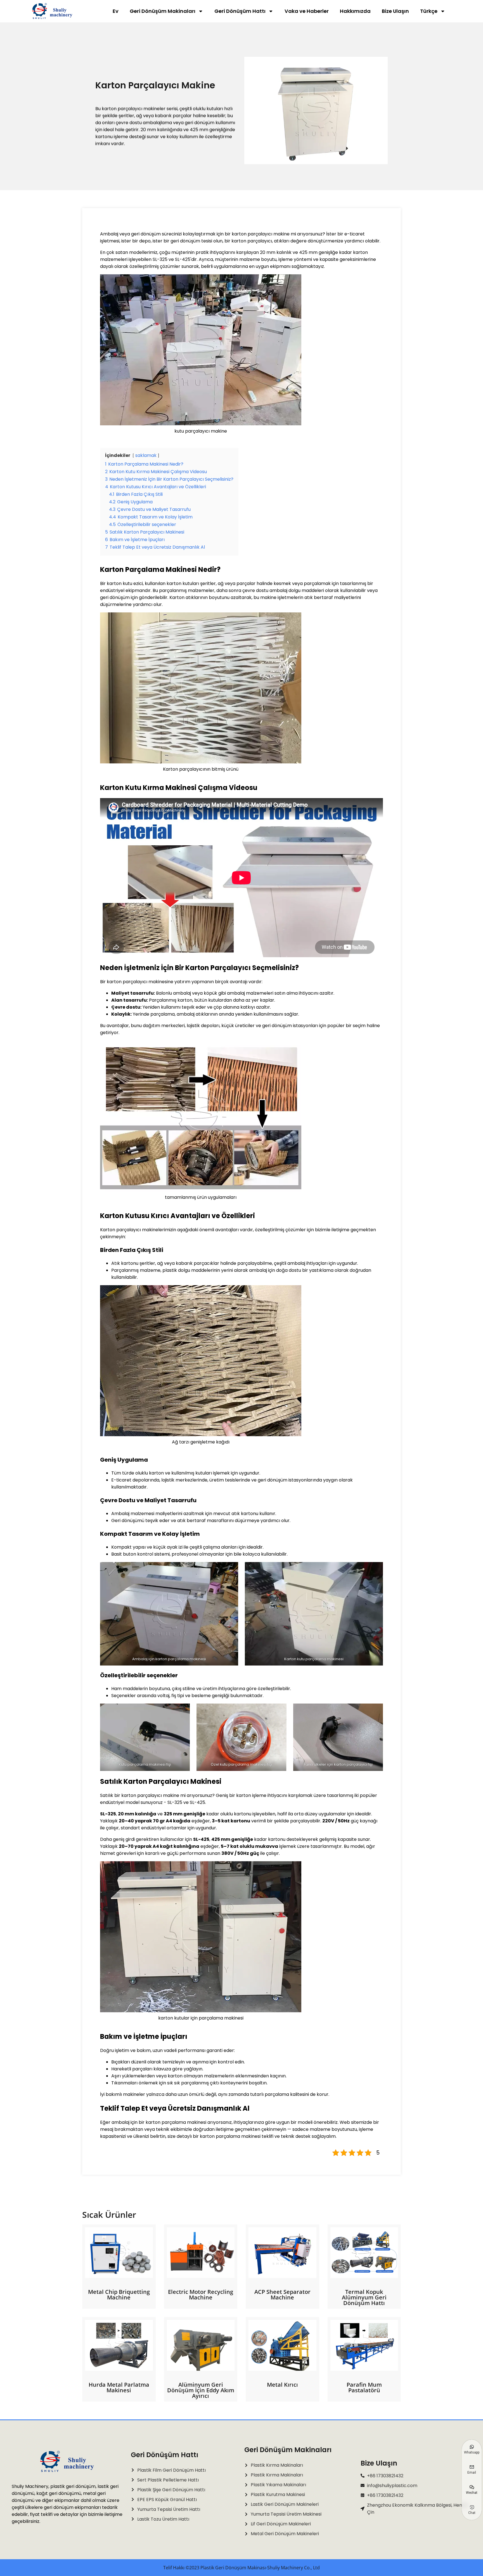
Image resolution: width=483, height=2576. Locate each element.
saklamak (146, 455)
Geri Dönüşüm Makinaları (163, 11)
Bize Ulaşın (395, 11)
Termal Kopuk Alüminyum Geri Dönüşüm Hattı (364, 2297)
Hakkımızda (355, 11)
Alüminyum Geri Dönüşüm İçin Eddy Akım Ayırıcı (201, 2390)
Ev (116, 11)
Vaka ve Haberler (307, 11)
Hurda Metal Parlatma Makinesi (119, 2387)
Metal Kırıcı (282, 2385)
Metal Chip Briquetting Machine (119, 2295)
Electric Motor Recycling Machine (201, 2295)
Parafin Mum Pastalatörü (364, 2387)
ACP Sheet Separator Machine (282, 2295)
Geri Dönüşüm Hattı (240, 11)
